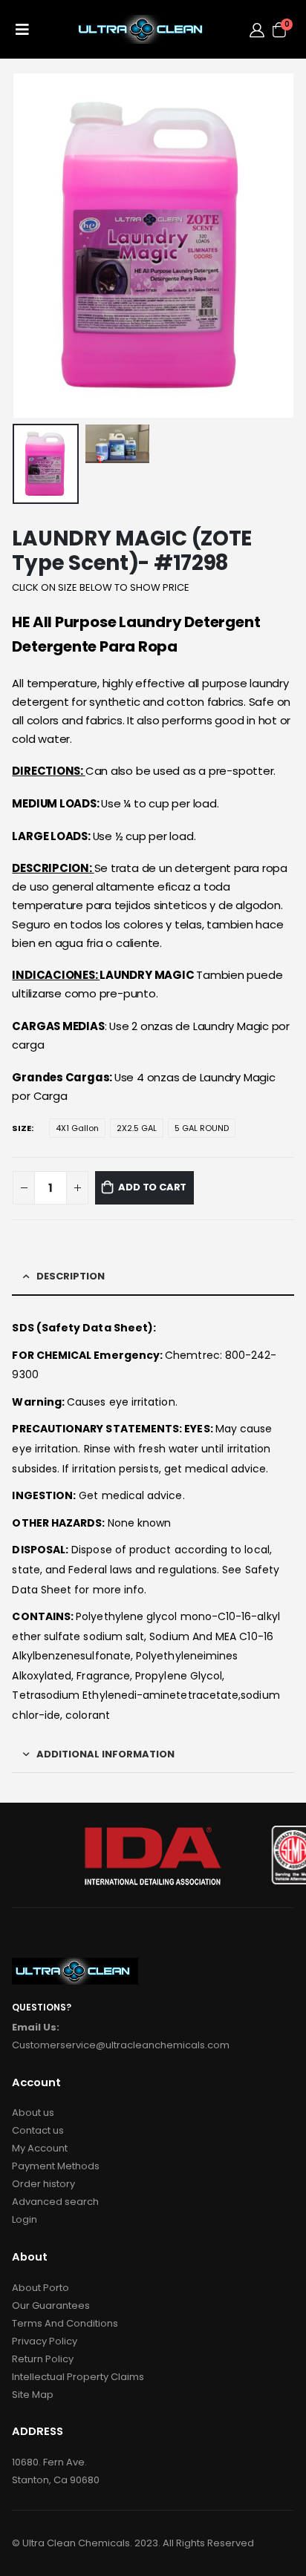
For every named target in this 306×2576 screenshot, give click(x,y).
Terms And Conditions (65, 2323)
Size (22, 1128)
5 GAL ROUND (202, 1128)
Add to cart (152, 1187)
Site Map (33, 2395)
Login (25, 2219)
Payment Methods (56, 2166)
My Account (40, 2148)
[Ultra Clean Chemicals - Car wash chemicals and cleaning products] (143, 29)
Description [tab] (71, 1276)
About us (33, 2113)
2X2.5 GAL (137, 1128)
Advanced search (55, 2202)
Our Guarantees (51, 2305)
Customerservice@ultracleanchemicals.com (121, 2045)
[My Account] (257, 30)
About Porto (40, 2288)
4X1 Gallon (77, 1128)
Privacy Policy (45, 2341)
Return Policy (43, 2359)
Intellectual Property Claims (78, 2377)
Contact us (38, 2130)
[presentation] (30, 246)
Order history (43, 2184)
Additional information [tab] (105, 1754)
